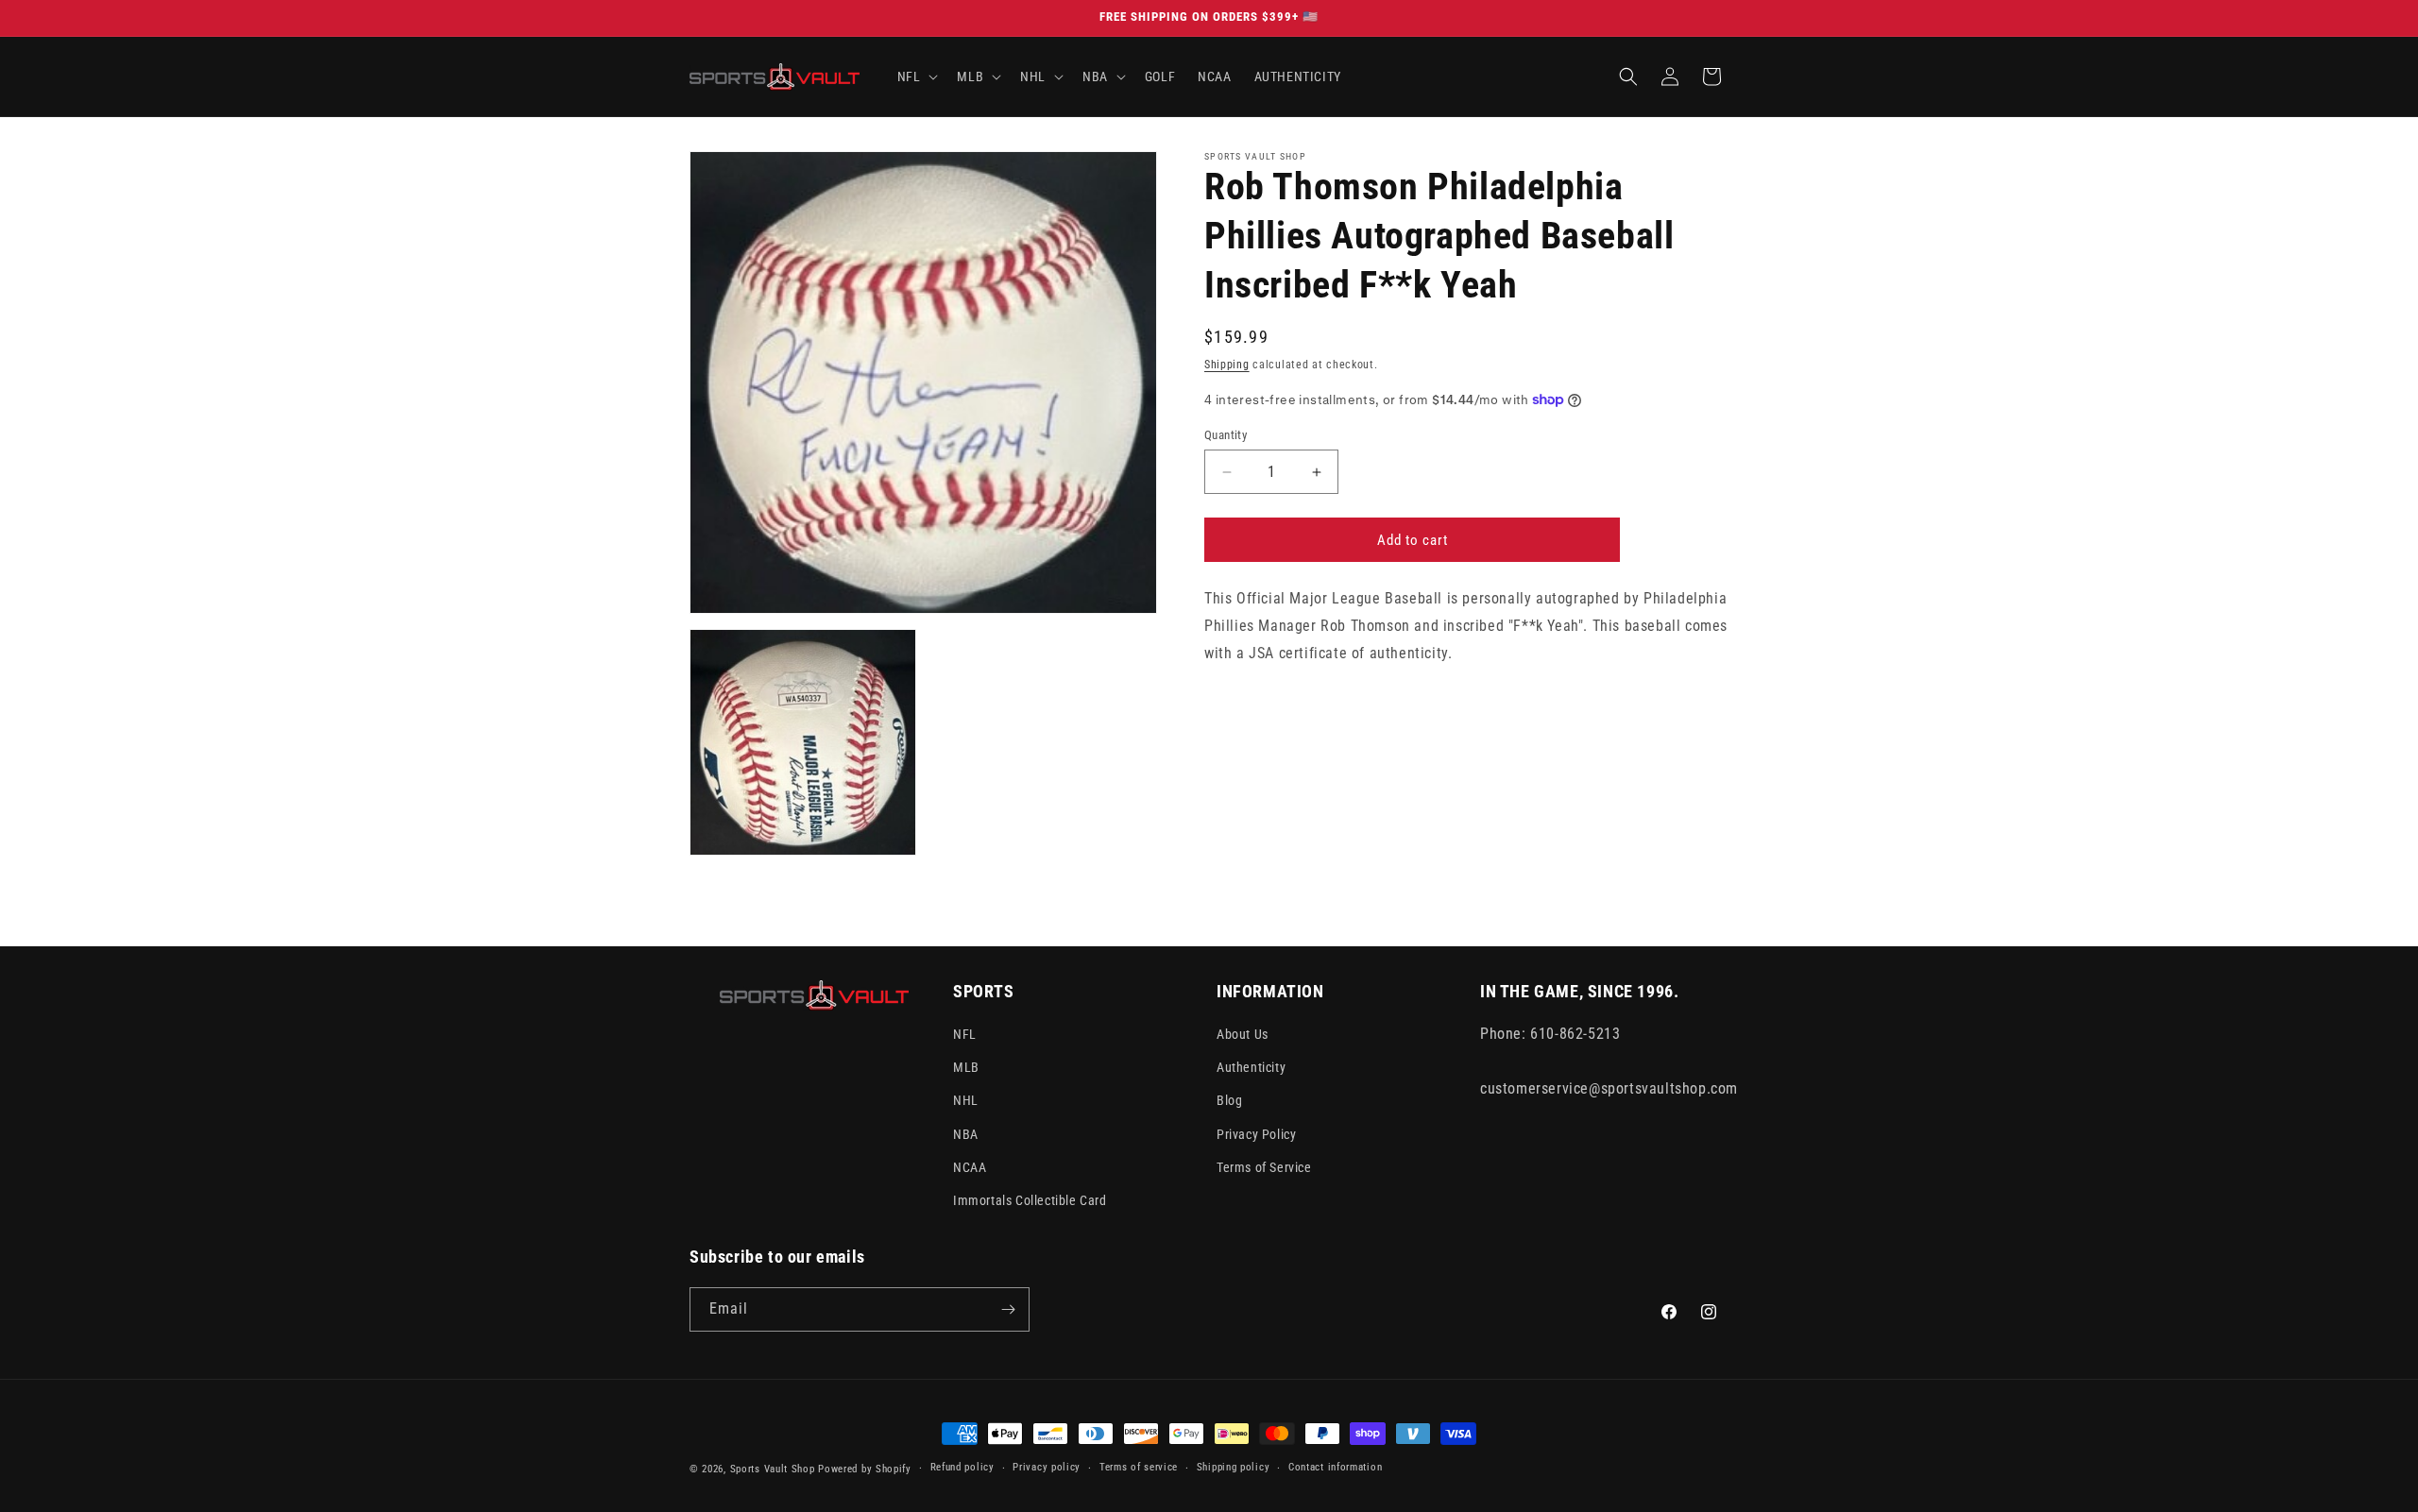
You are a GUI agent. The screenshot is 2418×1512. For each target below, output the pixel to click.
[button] (916, 76)
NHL (966, 1100)
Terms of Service (1264, 1167)
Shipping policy (1234, 1467)
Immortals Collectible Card (1030, 1200)
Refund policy (962, 1467)
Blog (1229, 1100)
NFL (965, 1034)
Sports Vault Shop (773, 1469)
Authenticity (1251, 1067)
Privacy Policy (1256, 1134)
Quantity (1226, 435)
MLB (966, 1067)
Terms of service (1139, 1467)
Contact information (1335, 1467)
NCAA (970, 1167)
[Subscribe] (1008, 1309)
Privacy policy (1047, 1467)
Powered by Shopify (865, 1469)
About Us (1243, 1034)
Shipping (1227, 365)
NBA (966, 1134)
